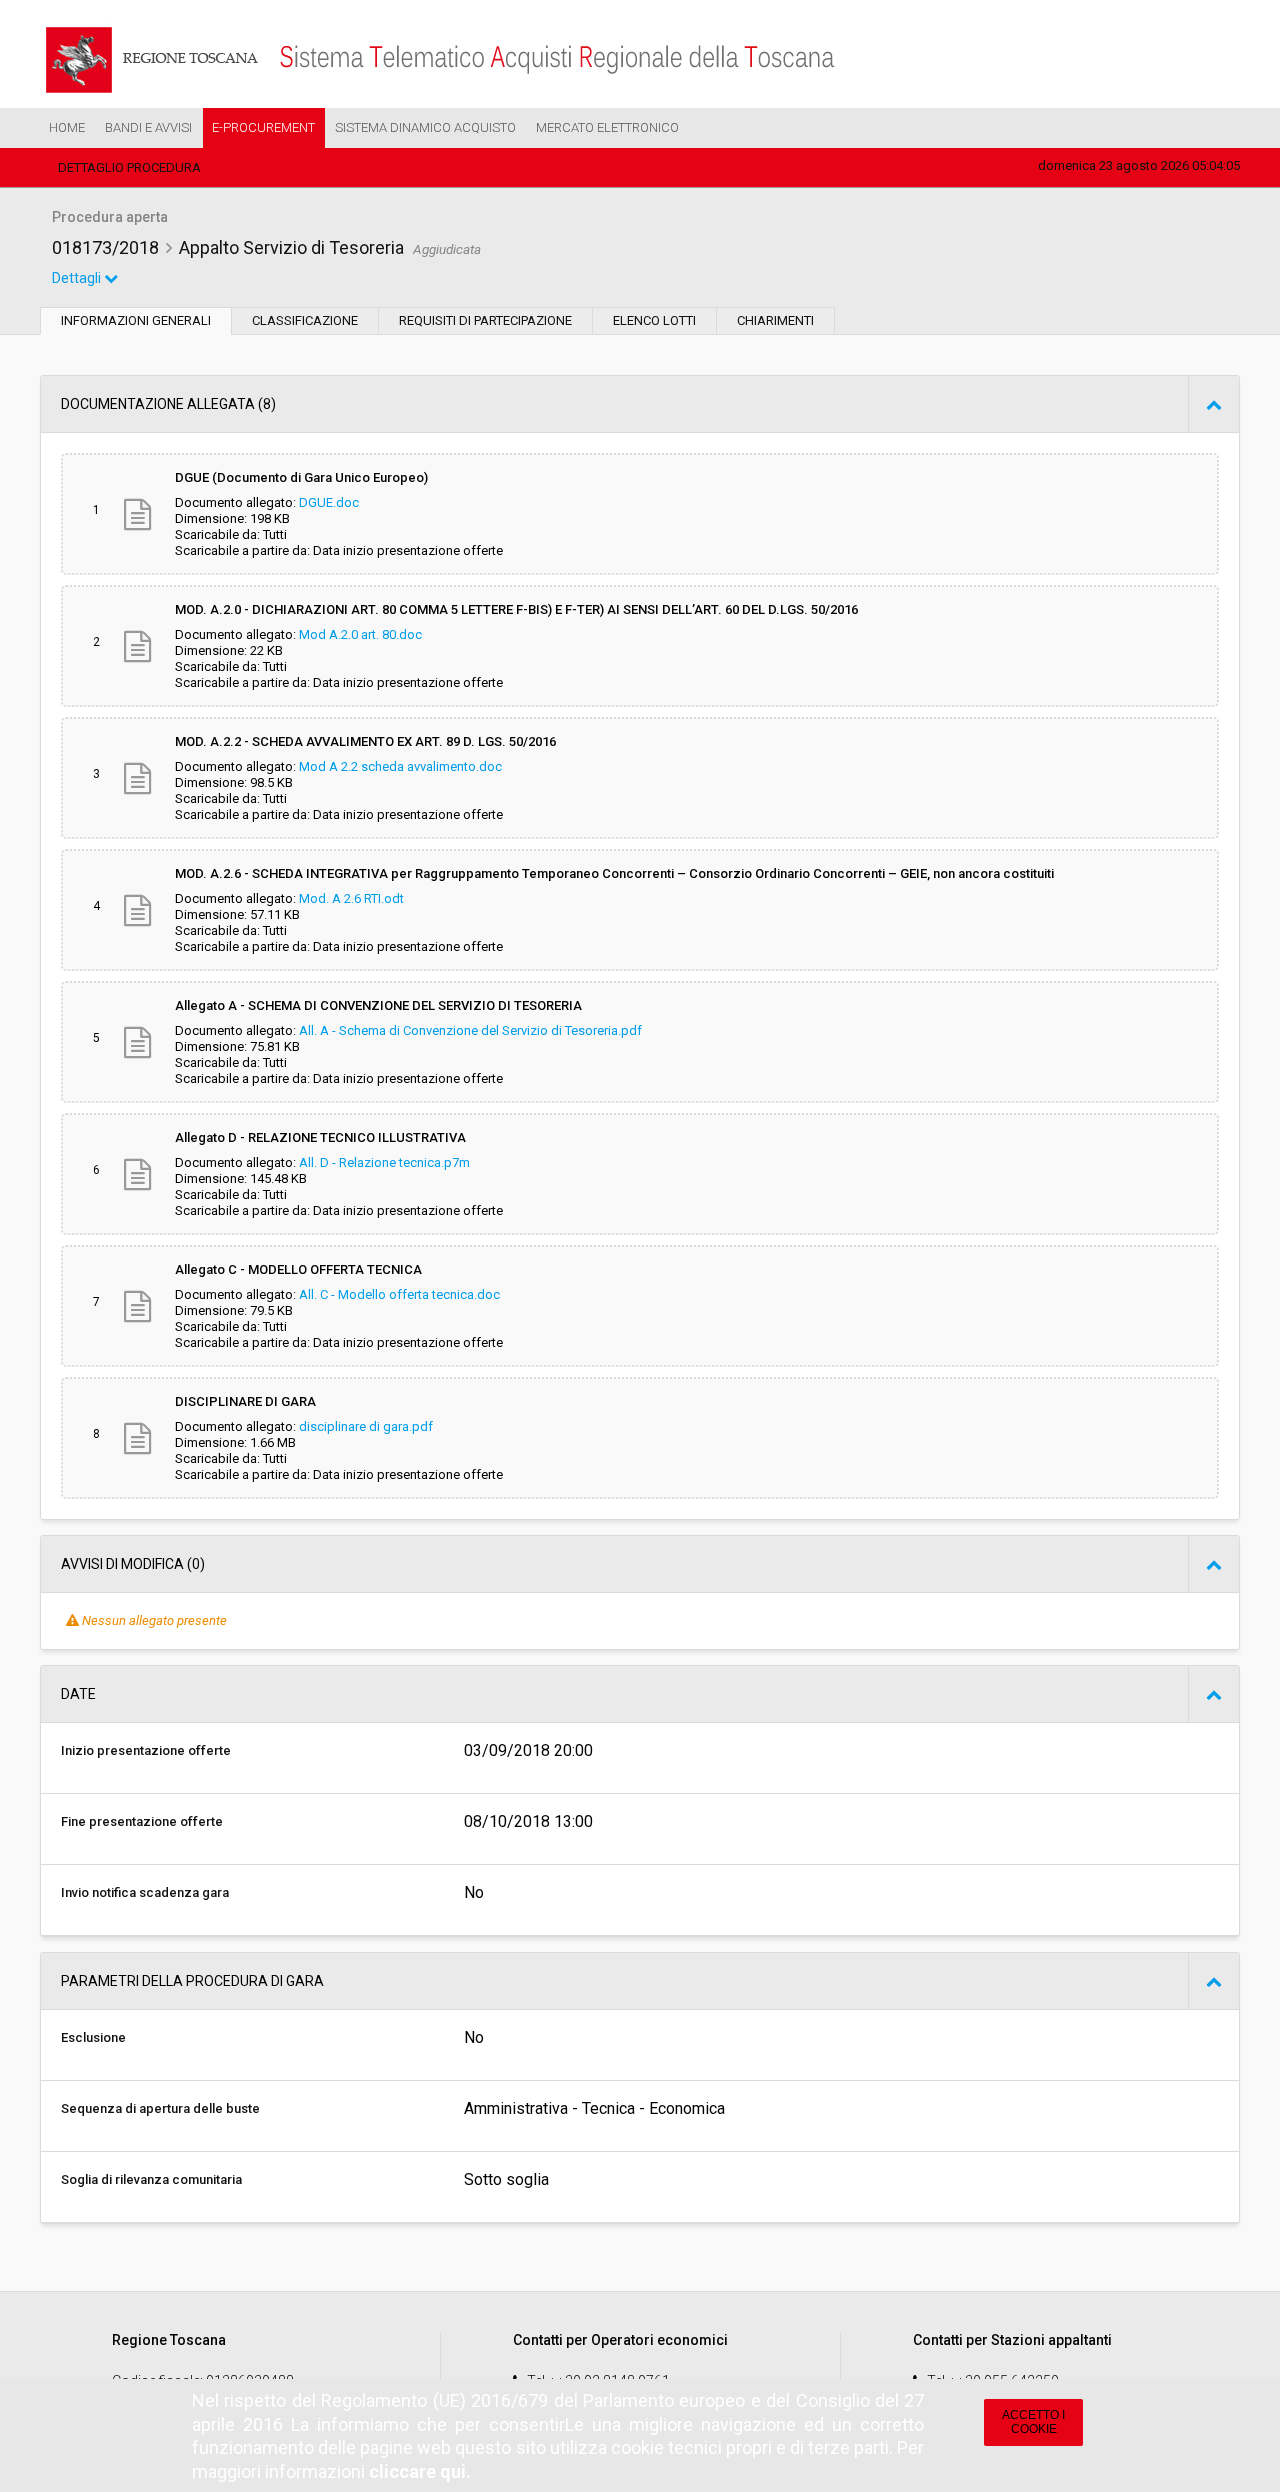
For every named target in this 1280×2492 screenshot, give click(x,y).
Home (67, 127)
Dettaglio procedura (129, 167)
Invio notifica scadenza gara (145, 1892)
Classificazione (305, 320)
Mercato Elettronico (607, 127)
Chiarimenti (775, 320)
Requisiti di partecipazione (485, 320)
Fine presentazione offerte (142, 1821)
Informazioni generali (136, 320)
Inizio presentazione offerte (146, 1750)
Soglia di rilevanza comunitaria (151, 2179)
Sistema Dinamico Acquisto (425, 127)
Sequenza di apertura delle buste (160, 2108)
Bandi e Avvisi (148, 127)
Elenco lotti (654, 320)
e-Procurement (263, 127)
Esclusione (93, 2037)
